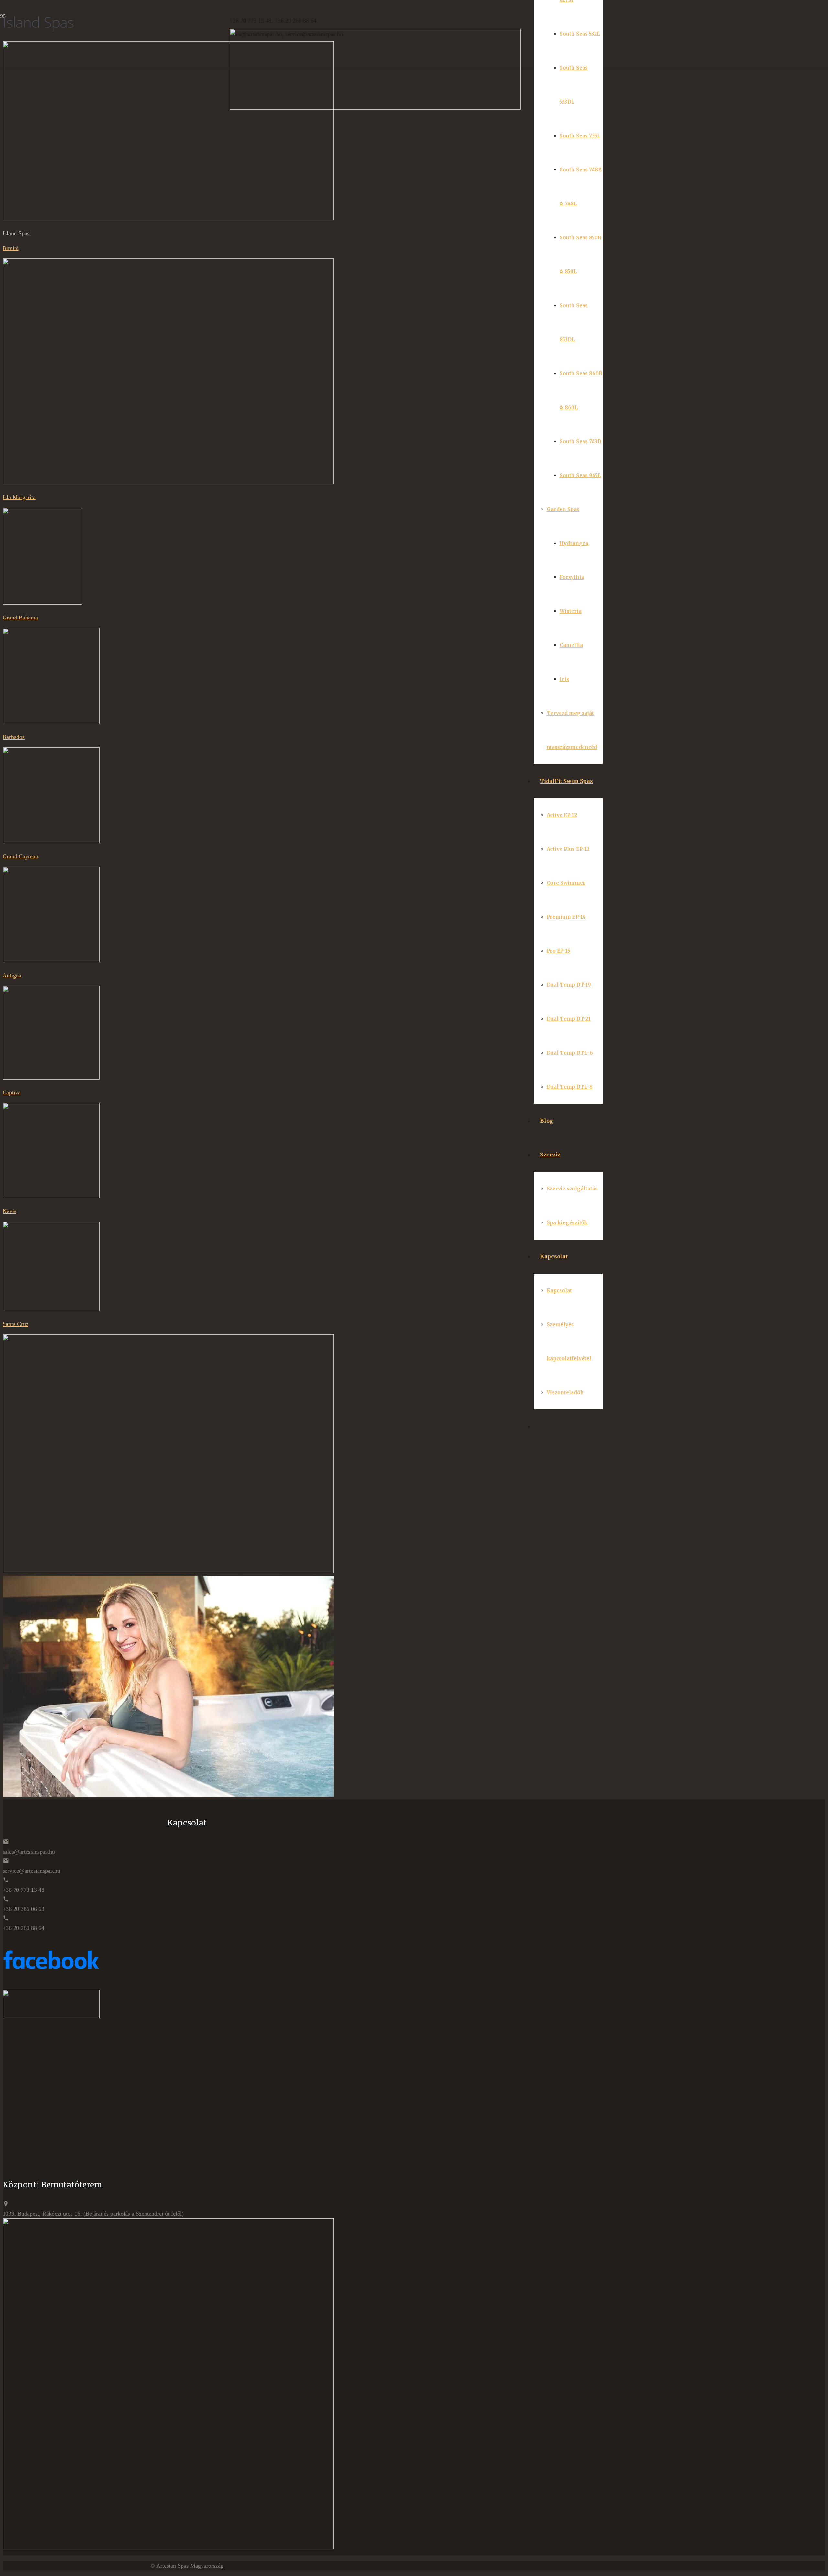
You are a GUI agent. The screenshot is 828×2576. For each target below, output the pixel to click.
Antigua (12, 975)
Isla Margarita (19, 497)
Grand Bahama (20, 618)
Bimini (11, 248)
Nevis (9, 1211)
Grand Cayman (20, 856)
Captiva (12, 1092)
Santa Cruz (16, 1324)
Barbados (14, 737)
